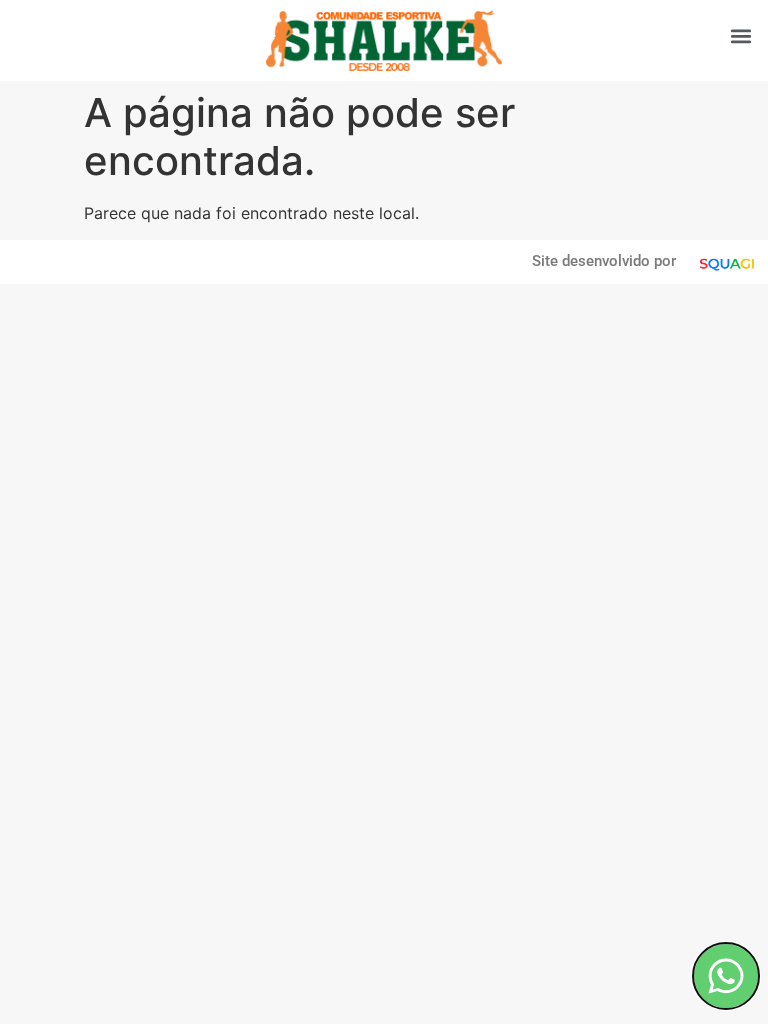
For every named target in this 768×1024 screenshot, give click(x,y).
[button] (741, 35)
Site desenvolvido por (604, 261)
